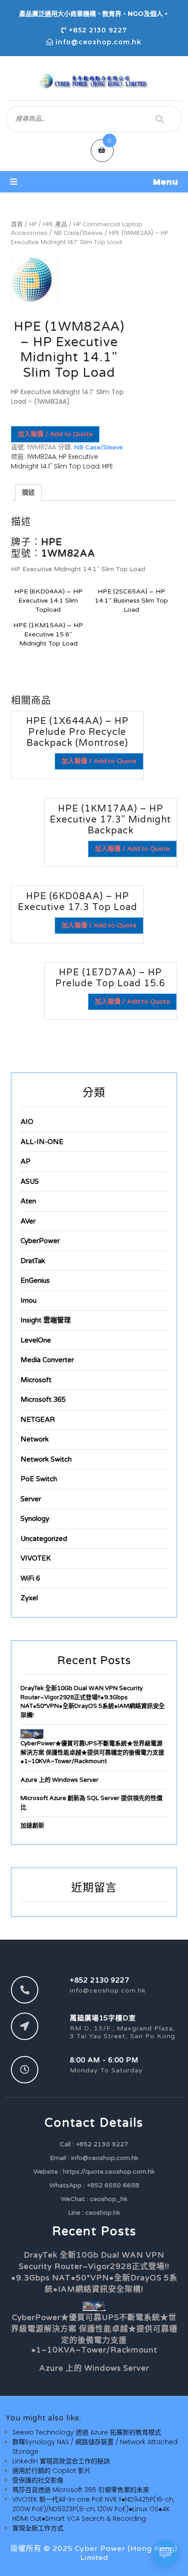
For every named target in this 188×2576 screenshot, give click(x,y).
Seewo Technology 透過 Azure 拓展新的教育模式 (87, 2432)
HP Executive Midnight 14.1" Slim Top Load (55, 461)
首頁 (17, 224)
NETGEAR (38, 1420)
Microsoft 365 (43, 1400)
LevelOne (36, 1340)
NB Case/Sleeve (78, 233)
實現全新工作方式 (38, 2528)
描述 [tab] (28, 492)
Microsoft (36, 1380)
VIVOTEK (36, 1558)
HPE (108, 466)
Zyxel (29, 1598)
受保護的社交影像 (38, 2480)
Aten (28, 1201)
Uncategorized (44, 1539)
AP (26, 1161)
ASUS (30, 1181)
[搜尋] (160, 119)
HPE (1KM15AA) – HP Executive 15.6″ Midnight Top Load (48, 634)
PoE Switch (39, 1479)
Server (31, 1499)
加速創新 (32, 1826)
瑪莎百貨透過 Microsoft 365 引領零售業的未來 (81, 2490)
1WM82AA (42, 457)
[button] (94, 182)
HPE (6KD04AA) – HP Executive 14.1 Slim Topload (48, 601)
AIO (27, 1122)
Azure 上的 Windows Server (60, 1780)
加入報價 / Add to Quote (55, 434)
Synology (35, 1519)
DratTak (33, 1261)
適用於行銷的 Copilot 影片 (52, 2471)
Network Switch (46, 1459)
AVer (28, 1221)
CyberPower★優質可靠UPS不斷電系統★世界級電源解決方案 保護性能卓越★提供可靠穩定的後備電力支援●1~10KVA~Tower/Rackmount (92, 1752)
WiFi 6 (30, 1578)
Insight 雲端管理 (46, 1320)
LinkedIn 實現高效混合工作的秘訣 (61, 2461)
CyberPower (40, 1241)
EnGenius (35, 1280)
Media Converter (47, 1360)
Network (35, 1439)
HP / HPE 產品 (48, 224)
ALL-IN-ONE (42, 1142)
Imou (29, 1301)
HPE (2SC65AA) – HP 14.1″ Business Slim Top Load (131, 601)
